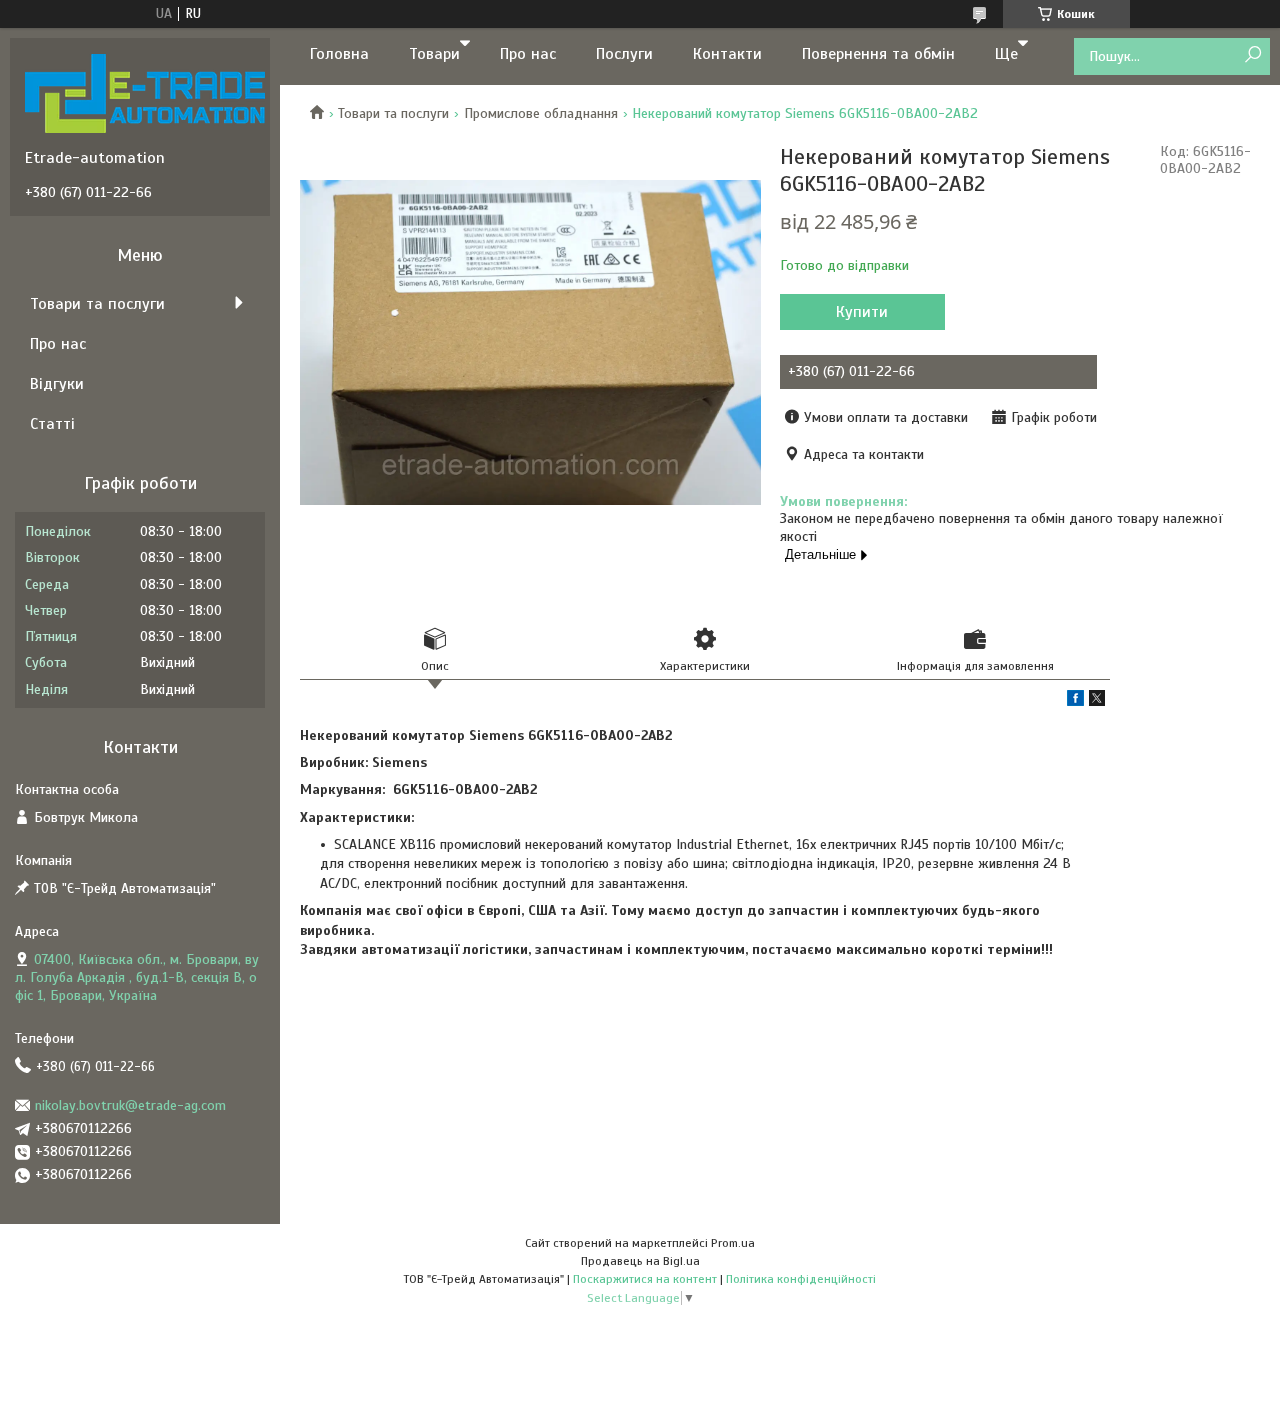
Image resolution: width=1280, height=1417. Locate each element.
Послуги (624, 54)
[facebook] (1075, 701)
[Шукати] (1252, 55)
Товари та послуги (393, 113)
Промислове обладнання (541, 113)
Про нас (528, 54)
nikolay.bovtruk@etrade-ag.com (130, 1105)
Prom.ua (733, 1243)
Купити (862, 312)
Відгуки (57, 384)
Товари (434, 54)
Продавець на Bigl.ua (640, 1261)
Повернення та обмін (878, 54)
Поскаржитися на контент (645, 1279)
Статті (52, 424)
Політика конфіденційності (801, 1279)
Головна (339, 54)
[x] (1097, 701)
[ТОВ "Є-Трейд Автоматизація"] (145, 93)
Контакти (727, 54)
